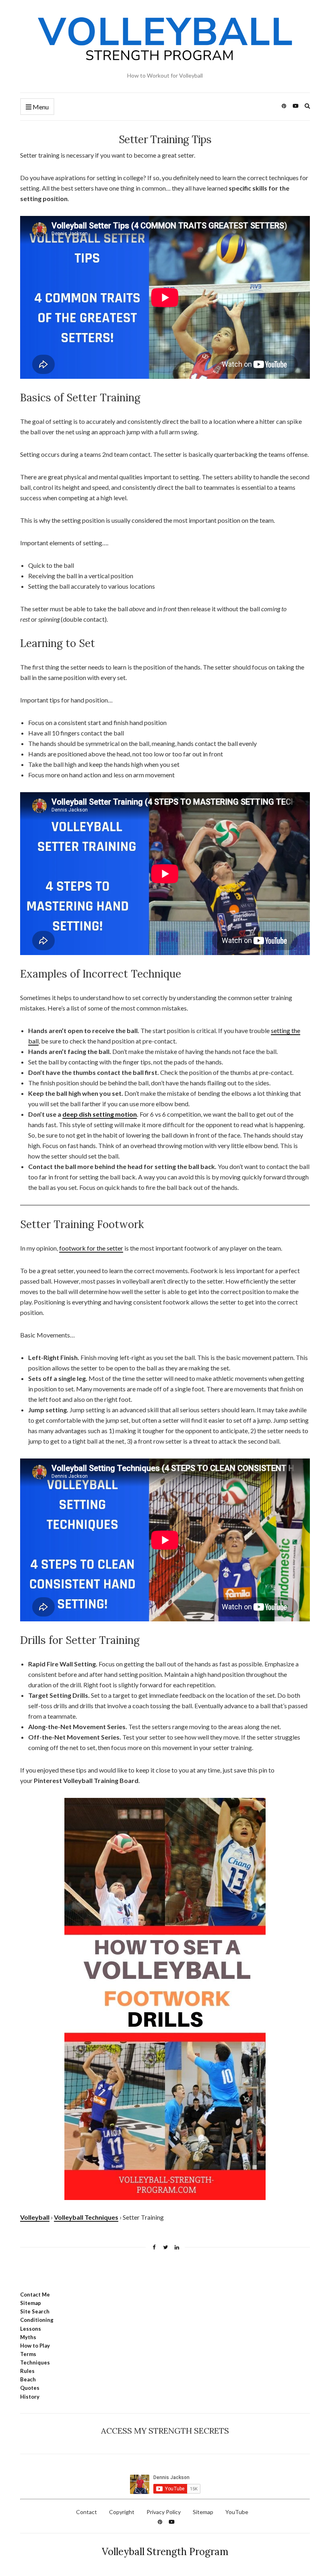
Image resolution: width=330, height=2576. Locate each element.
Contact (87, 2512)
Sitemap (203, 2512)
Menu (40, 107)
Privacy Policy (164, 2512)
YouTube (237, 2512)
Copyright (122, 2512)
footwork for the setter (91, 1248)
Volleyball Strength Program (165, 2552)
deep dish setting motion (100, 1114)
